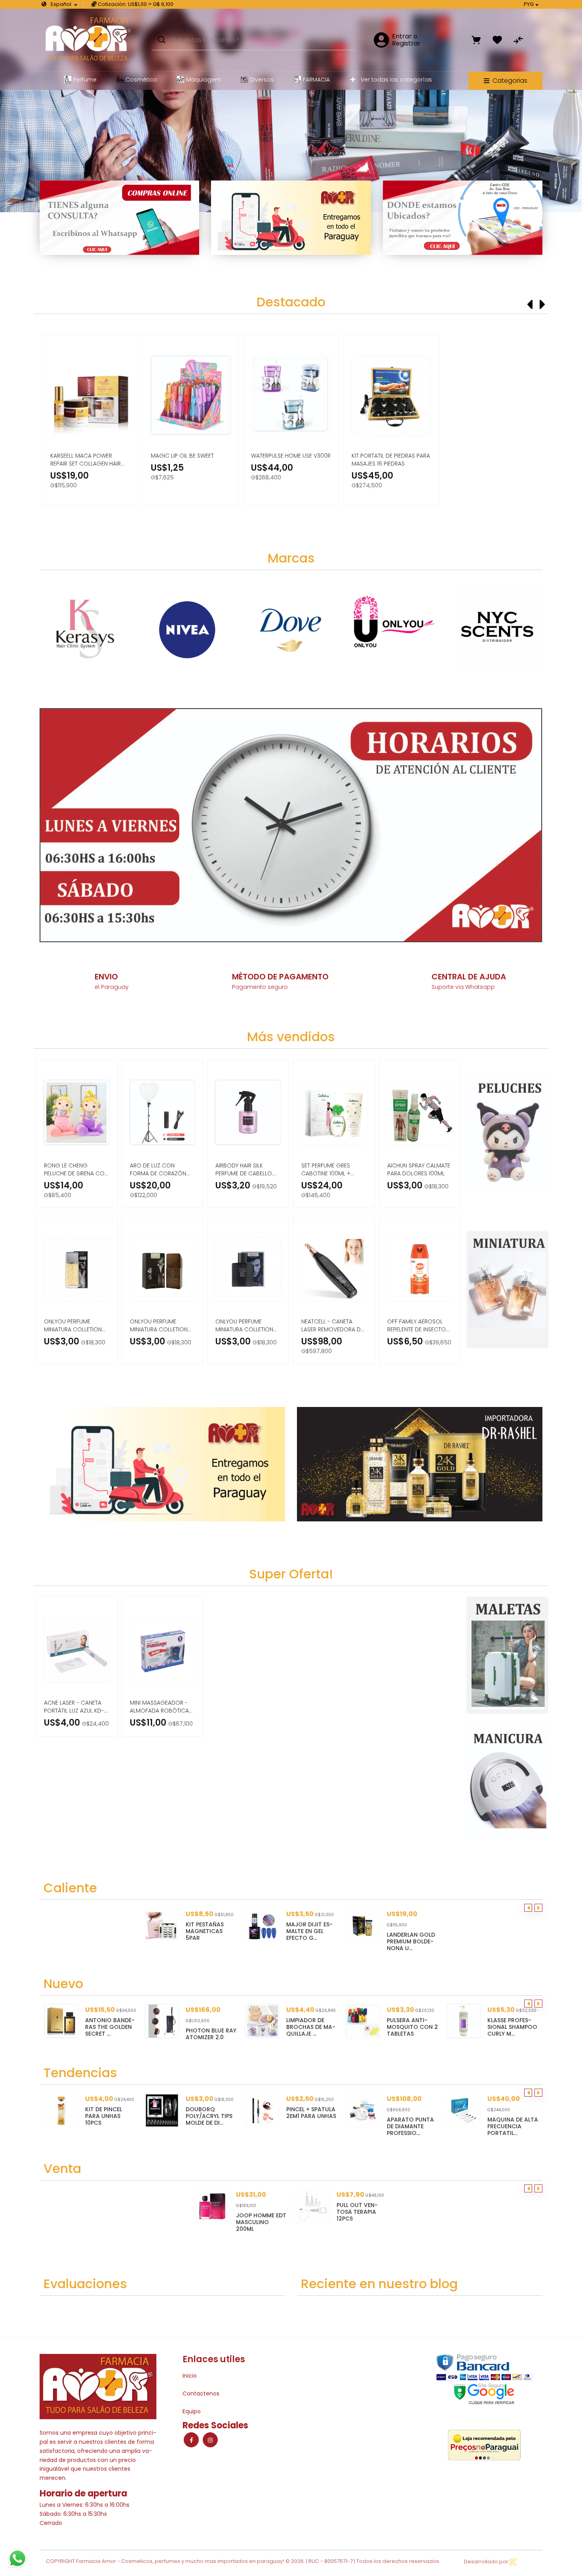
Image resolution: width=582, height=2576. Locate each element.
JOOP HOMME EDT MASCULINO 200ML (261, 2222)
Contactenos (201, 2393)
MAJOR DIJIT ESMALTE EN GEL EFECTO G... (309, 1931)
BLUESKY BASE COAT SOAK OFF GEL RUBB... (518, 2116)
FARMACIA (316, 80)
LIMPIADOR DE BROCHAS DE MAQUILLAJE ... (210, 2027)
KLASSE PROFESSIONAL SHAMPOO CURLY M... (412, 2027)
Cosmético (141, 80)
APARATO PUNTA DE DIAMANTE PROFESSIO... (317, 2126)
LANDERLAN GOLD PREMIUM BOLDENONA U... (411, 1941)
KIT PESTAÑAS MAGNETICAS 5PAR (205, 1931)
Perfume (85, 80)
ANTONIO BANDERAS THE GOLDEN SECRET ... (512, 2027)
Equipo (192, 2411)
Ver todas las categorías (396, 80)
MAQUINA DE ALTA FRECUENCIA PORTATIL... (420, 2126)
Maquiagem (204, 80)
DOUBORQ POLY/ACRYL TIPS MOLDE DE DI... (116, 2116)
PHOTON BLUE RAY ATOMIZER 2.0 (110, 2034)
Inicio (190, 2376)
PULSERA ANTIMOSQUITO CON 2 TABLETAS (312, 2027)
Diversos (262, 80)
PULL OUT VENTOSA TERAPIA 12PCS (357, 2212)
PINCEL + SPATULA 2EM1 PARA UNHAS (218, 2113)
